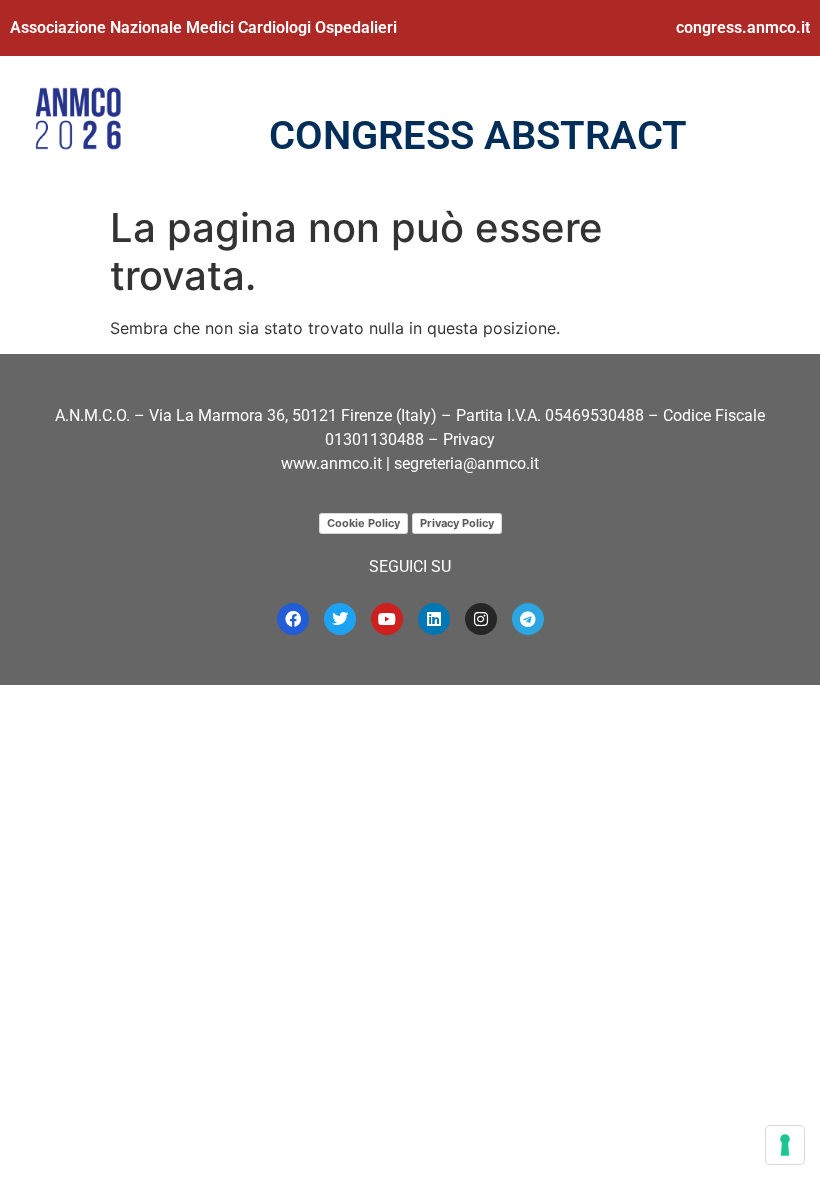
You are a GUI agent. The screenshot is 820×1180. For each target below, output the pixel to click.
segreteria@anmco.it (466, 463)
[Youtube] (387, 619)
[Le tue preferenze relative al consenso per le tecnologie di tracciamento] (785, 1145)
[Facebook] (293, 619)
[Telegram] (528, 619)
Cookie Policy (363, 523)
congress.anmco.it (743, 27)
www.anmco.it (331, 463)
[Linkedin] (434, 619)
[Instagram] (481, 619)
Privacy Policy (457, 523)
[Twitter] (340, 619)
